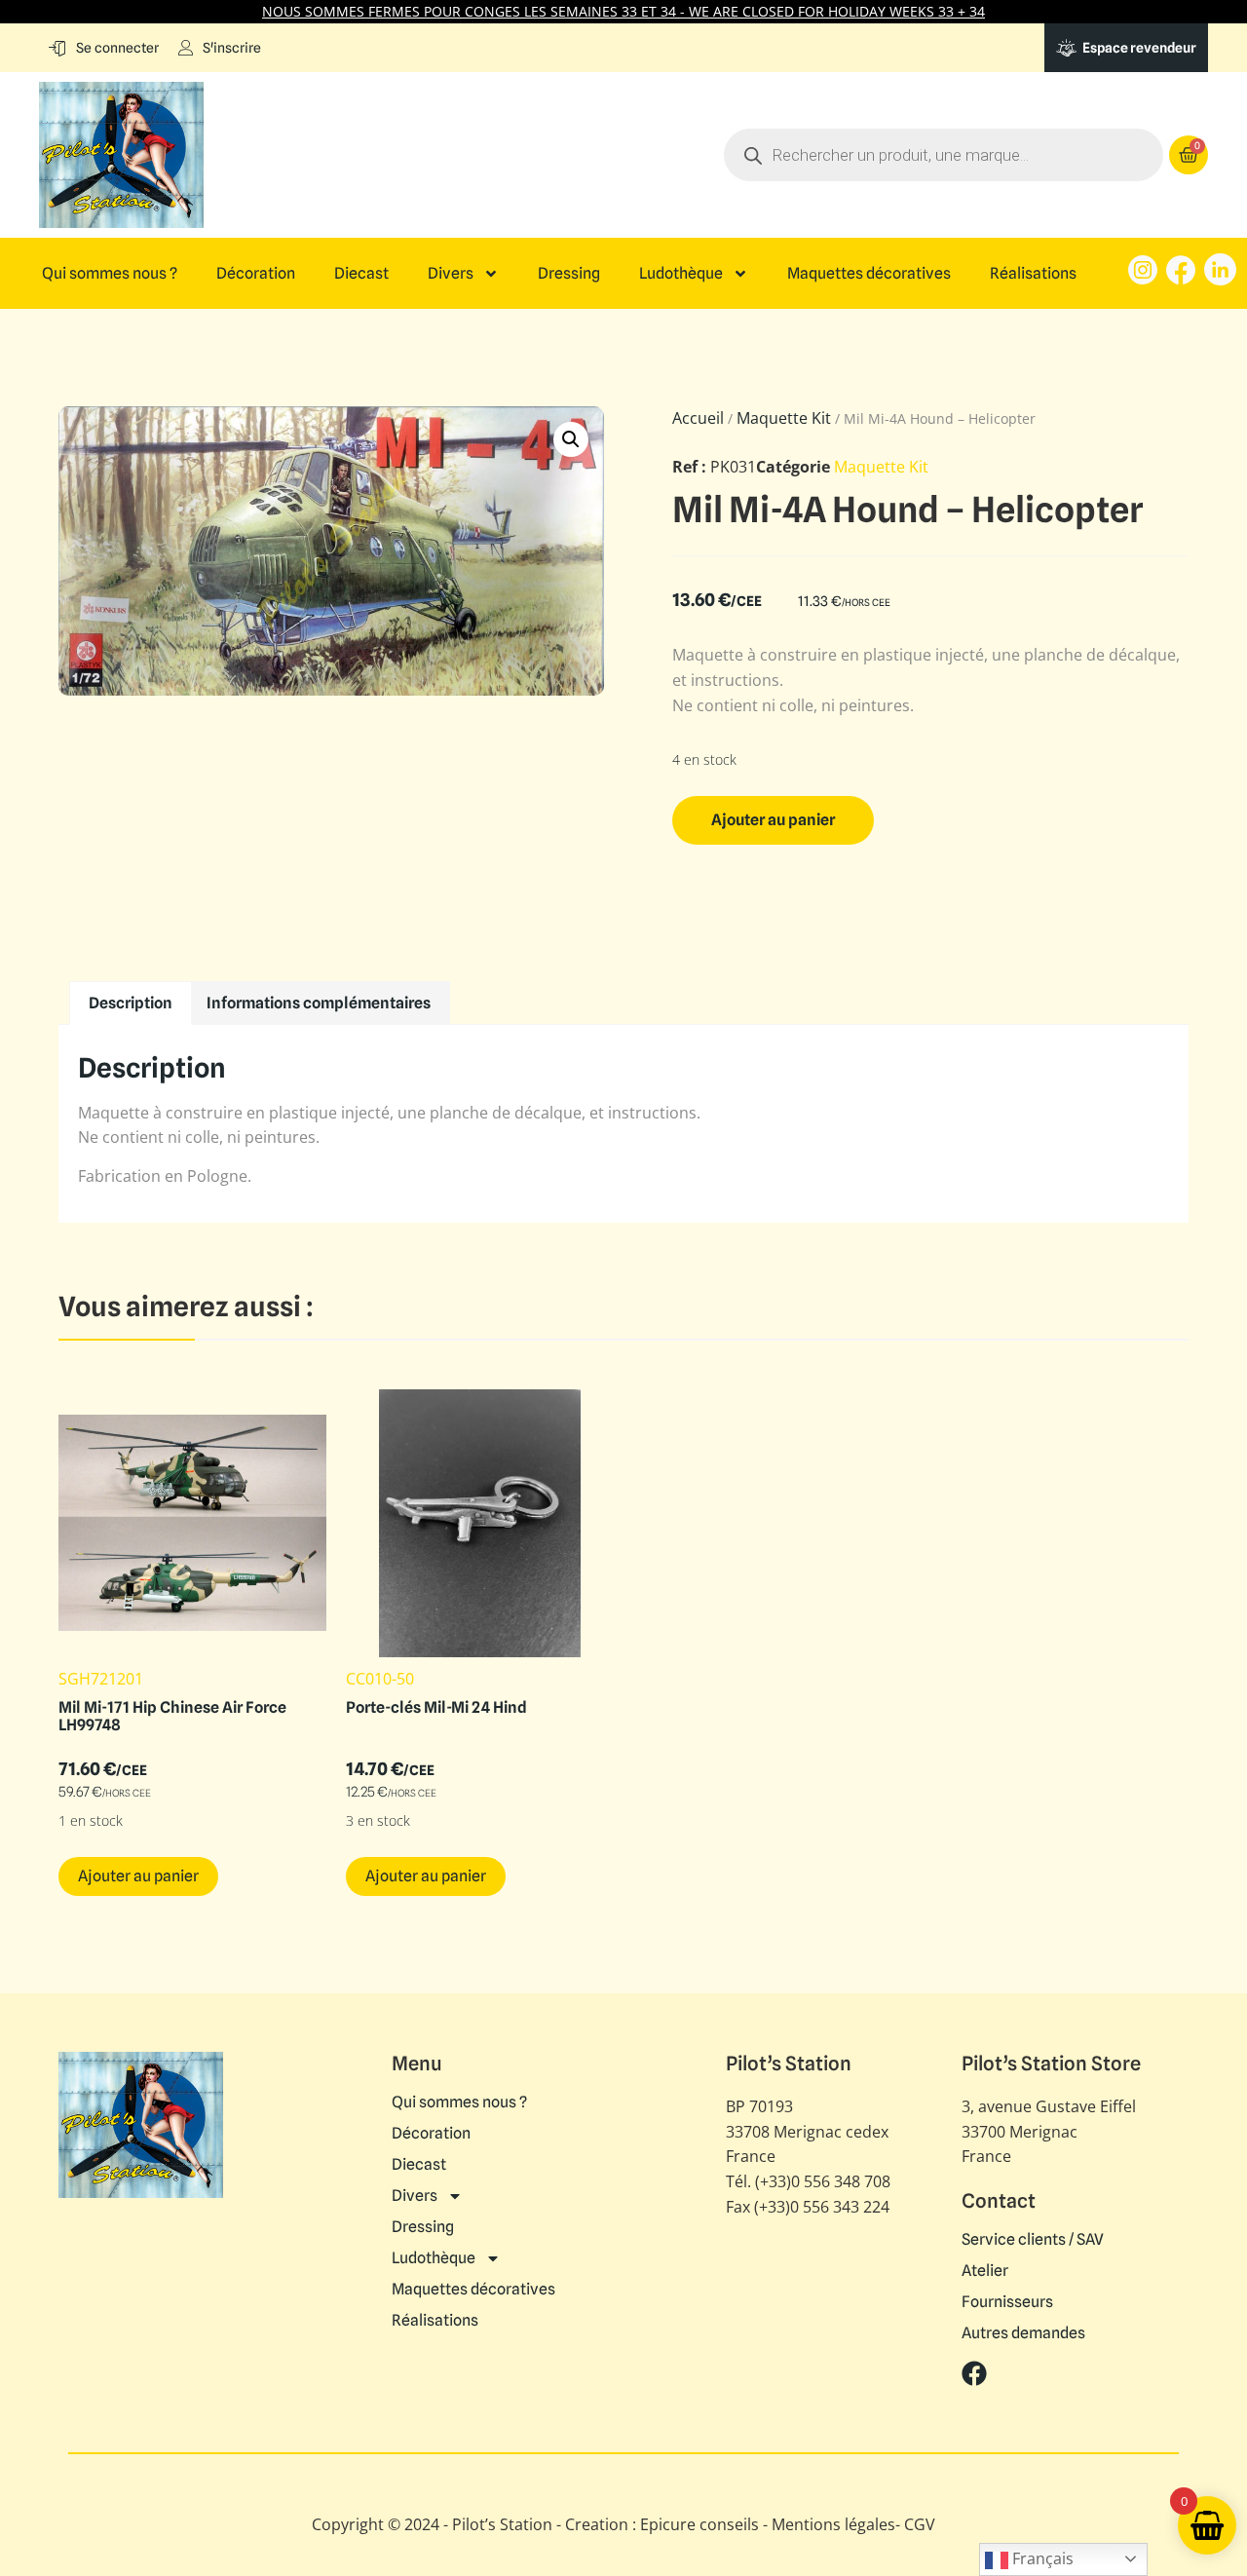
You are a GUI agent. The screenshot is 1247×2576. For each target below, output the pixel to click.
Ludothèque (681, 274)
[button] (571, 439)
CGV (920, 2524)
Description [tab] (131, 1003)
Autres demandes (1023, 2333)
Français (1041, 2558)
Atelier (985, 2271)
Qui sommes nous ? (110, 274)
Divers (451, 274)
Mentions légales (833, 2524)
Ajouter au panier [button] (138, 1876)
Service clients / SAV (1033, 2240)
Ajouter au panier (773, 820)
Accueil (698, 418)
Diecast (361, 274)
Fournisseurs (1007, 2302)
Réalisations (1033, 274)
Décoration (256, 274)
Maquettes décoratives (869, 274)
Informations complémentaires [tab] (319, 1003)
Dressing (569, 274)
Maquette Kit (784, 418)
